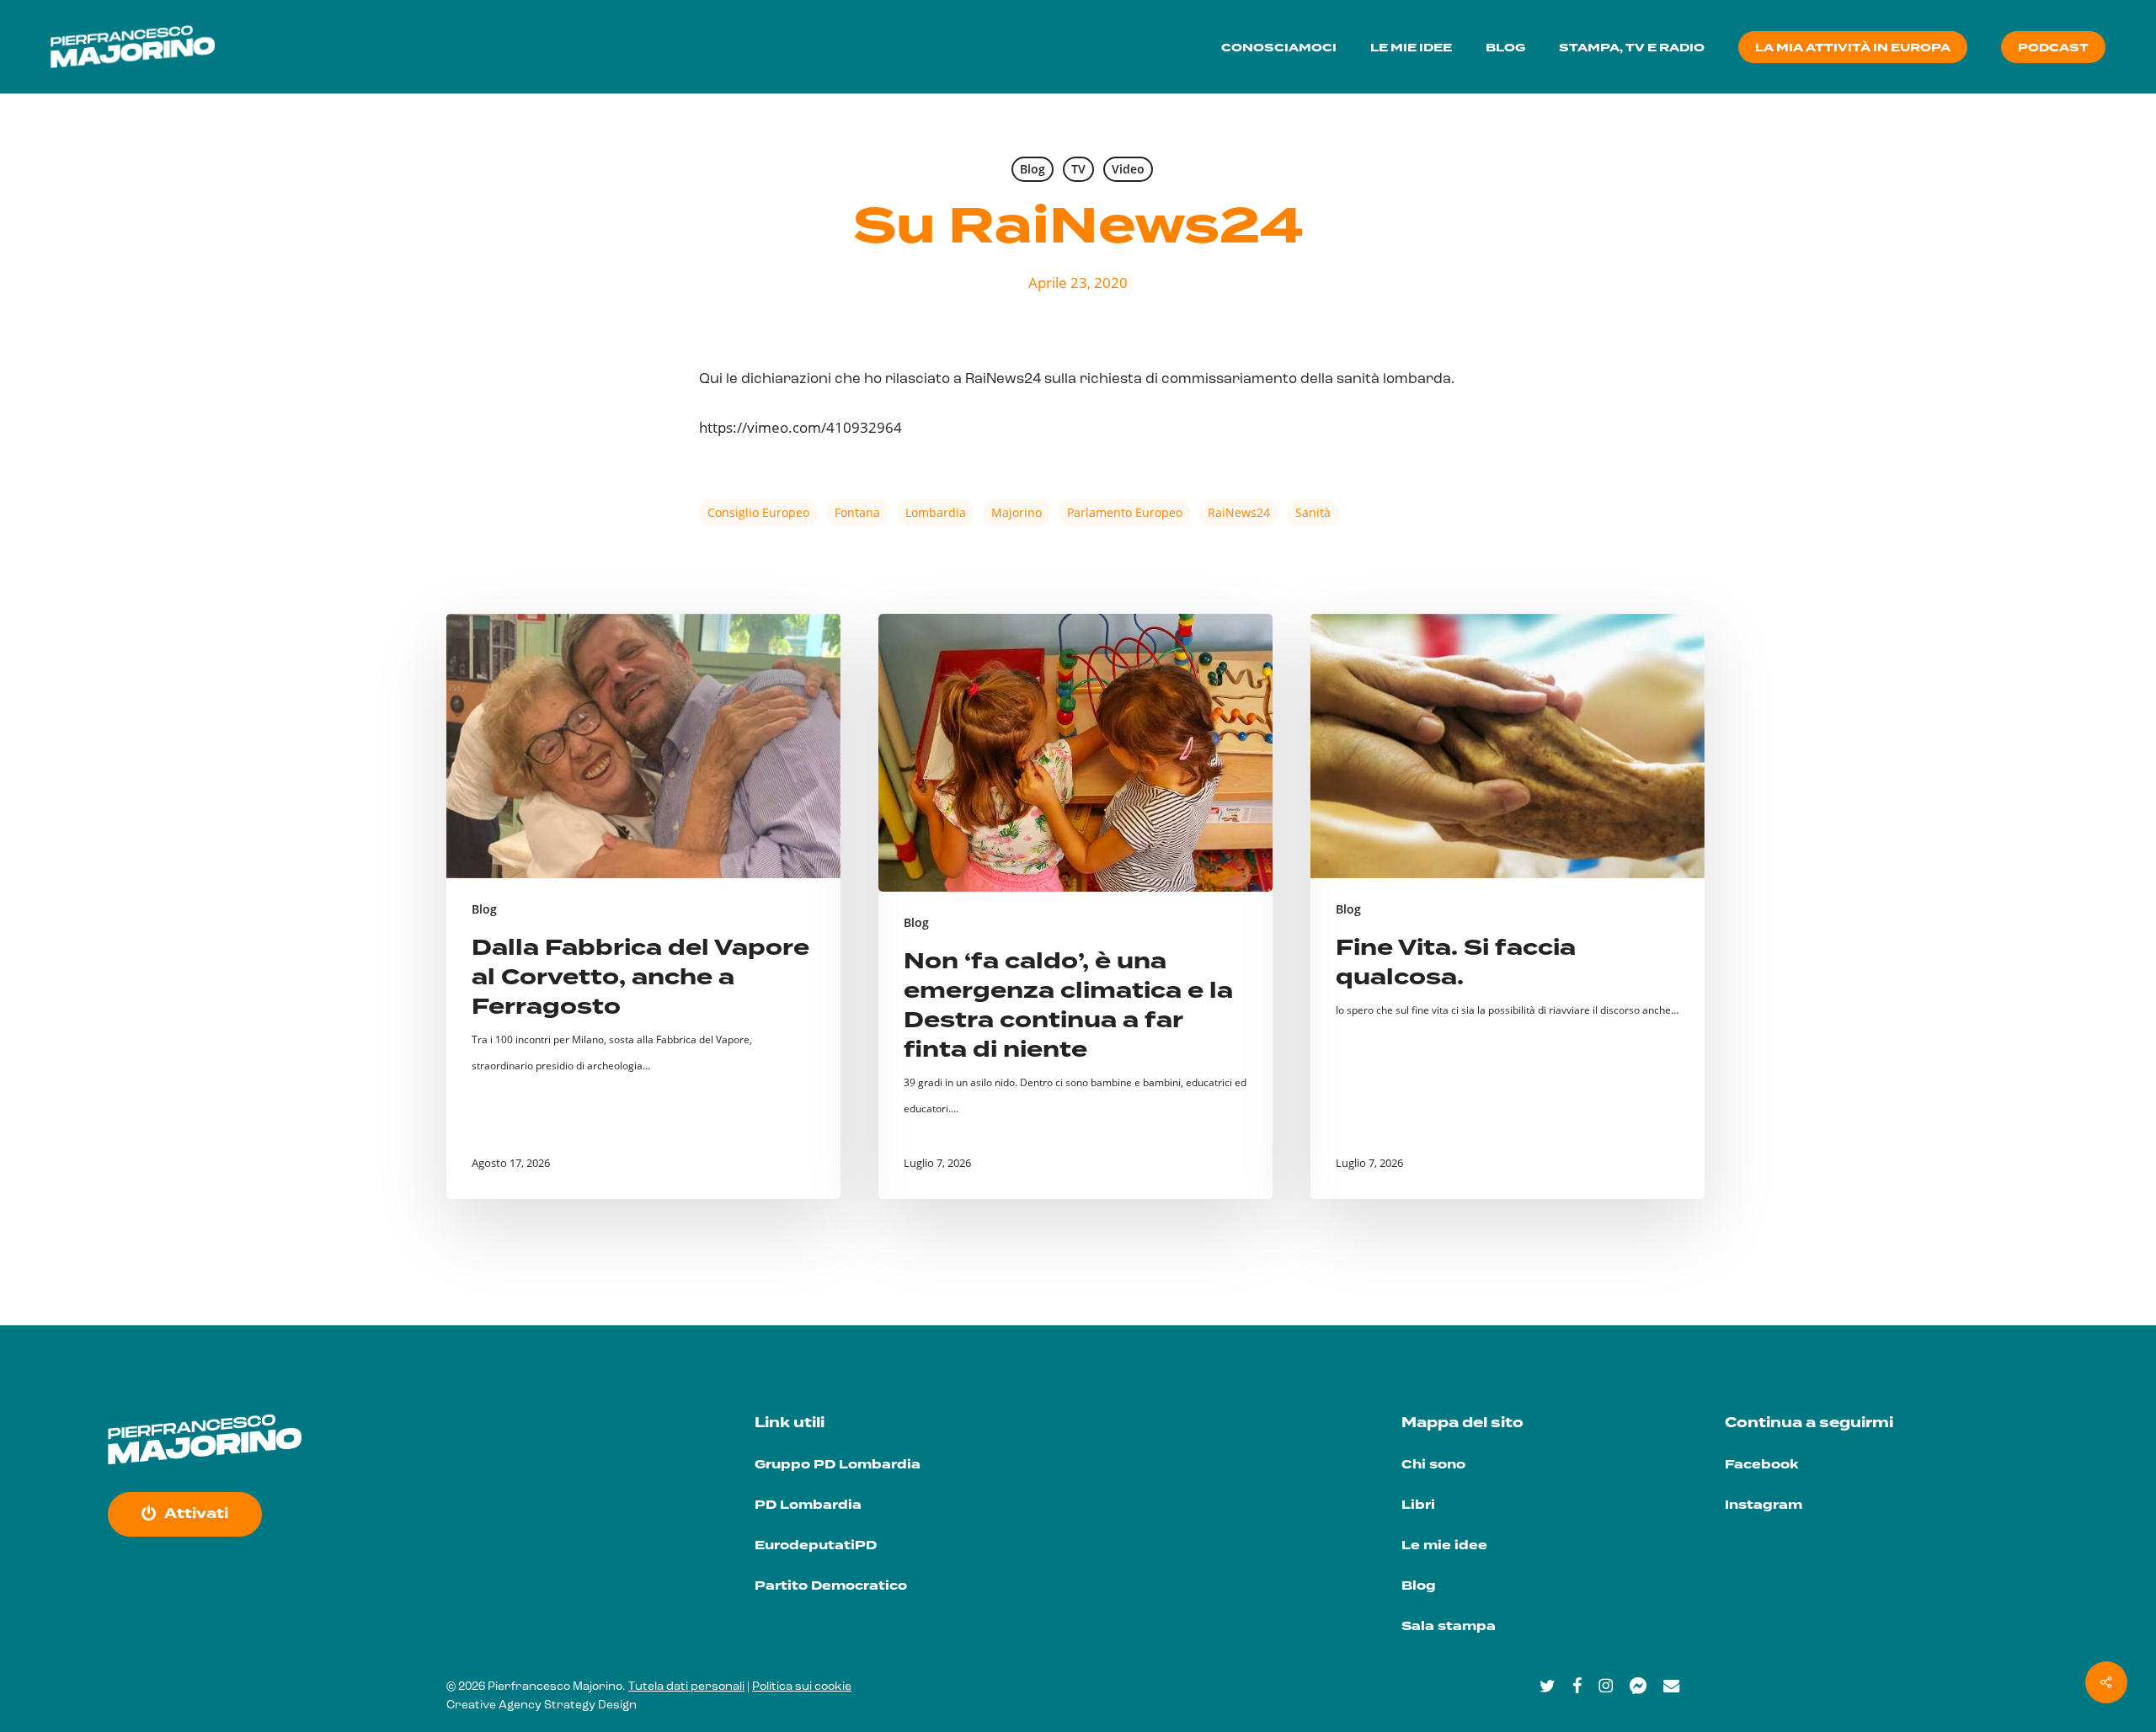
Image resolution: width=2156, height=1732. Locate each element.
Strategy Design (590, 1705)
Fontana (857, 512)
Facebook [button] (1761, 1465)
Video (1128, 169)
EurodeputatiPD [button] (816, 1545)
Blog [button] (1419, 1586)
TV (1078, 169)
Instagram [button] (1764, 1505)
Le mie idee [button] (1444, 1545)
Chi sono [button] (1433, 1465)
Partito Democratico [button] (831, 1586)
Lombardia (936, 512)
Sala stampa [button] (1449, 1626)
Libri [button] (1418, 1505)
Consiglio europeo (758, 512)
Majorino (1017, 512)
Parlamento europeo (1125, 512)
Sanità (1313, 512)
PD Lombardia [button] (808, 1505)
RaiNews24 (1239, 512)
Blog (1033, 169)
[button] (196, 1514)
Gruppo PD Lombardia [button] (838, 1465)
